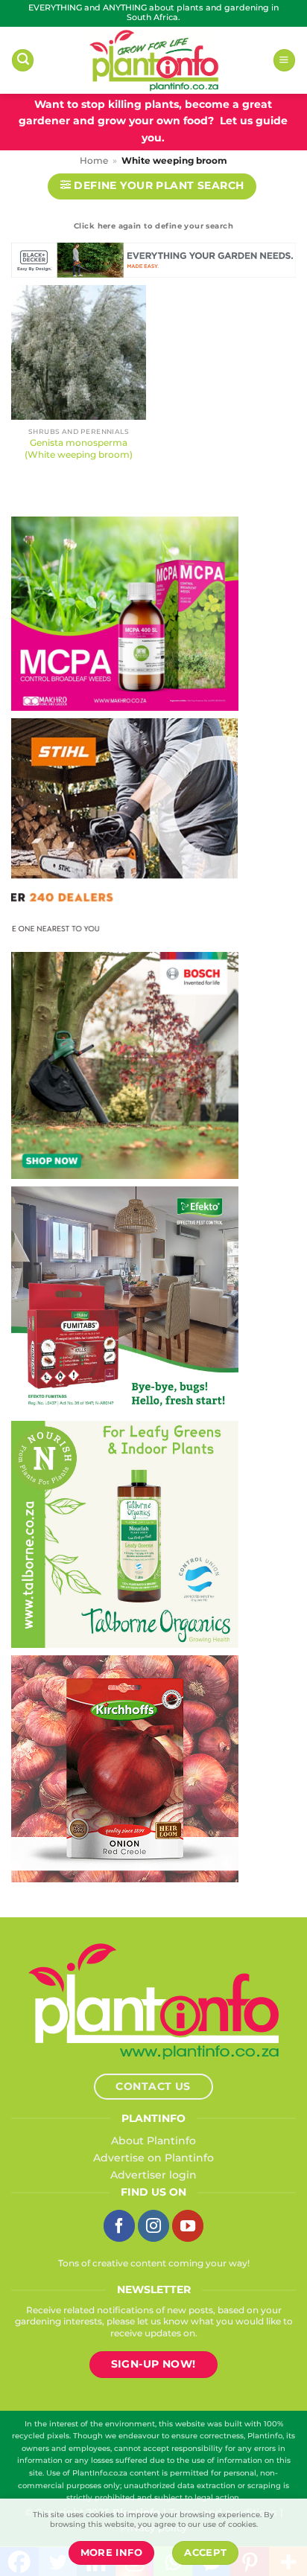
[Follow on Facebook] (119, 2225)
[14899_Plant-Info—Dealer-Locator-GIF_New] (124, 831)
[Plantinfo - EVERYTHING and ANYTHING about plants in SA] (153, 60)
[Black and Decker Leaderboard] (153, 263)
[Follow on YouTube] (188, 2225)
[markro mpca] (125, 613)
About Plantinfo (153, 2141)
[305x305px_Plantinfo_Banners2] (125, 1065)
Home (94, 161)
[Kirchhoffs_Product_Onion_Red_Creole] (125, 1768)
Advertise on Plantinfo (153, 2158)
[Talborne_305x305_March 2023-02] (125, 1534)
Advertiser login (153, 2175)
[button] (23, 60)
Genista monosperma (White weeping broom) (79, 448)
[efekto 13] (125, 1300)
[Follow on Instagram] (153, 2225)
